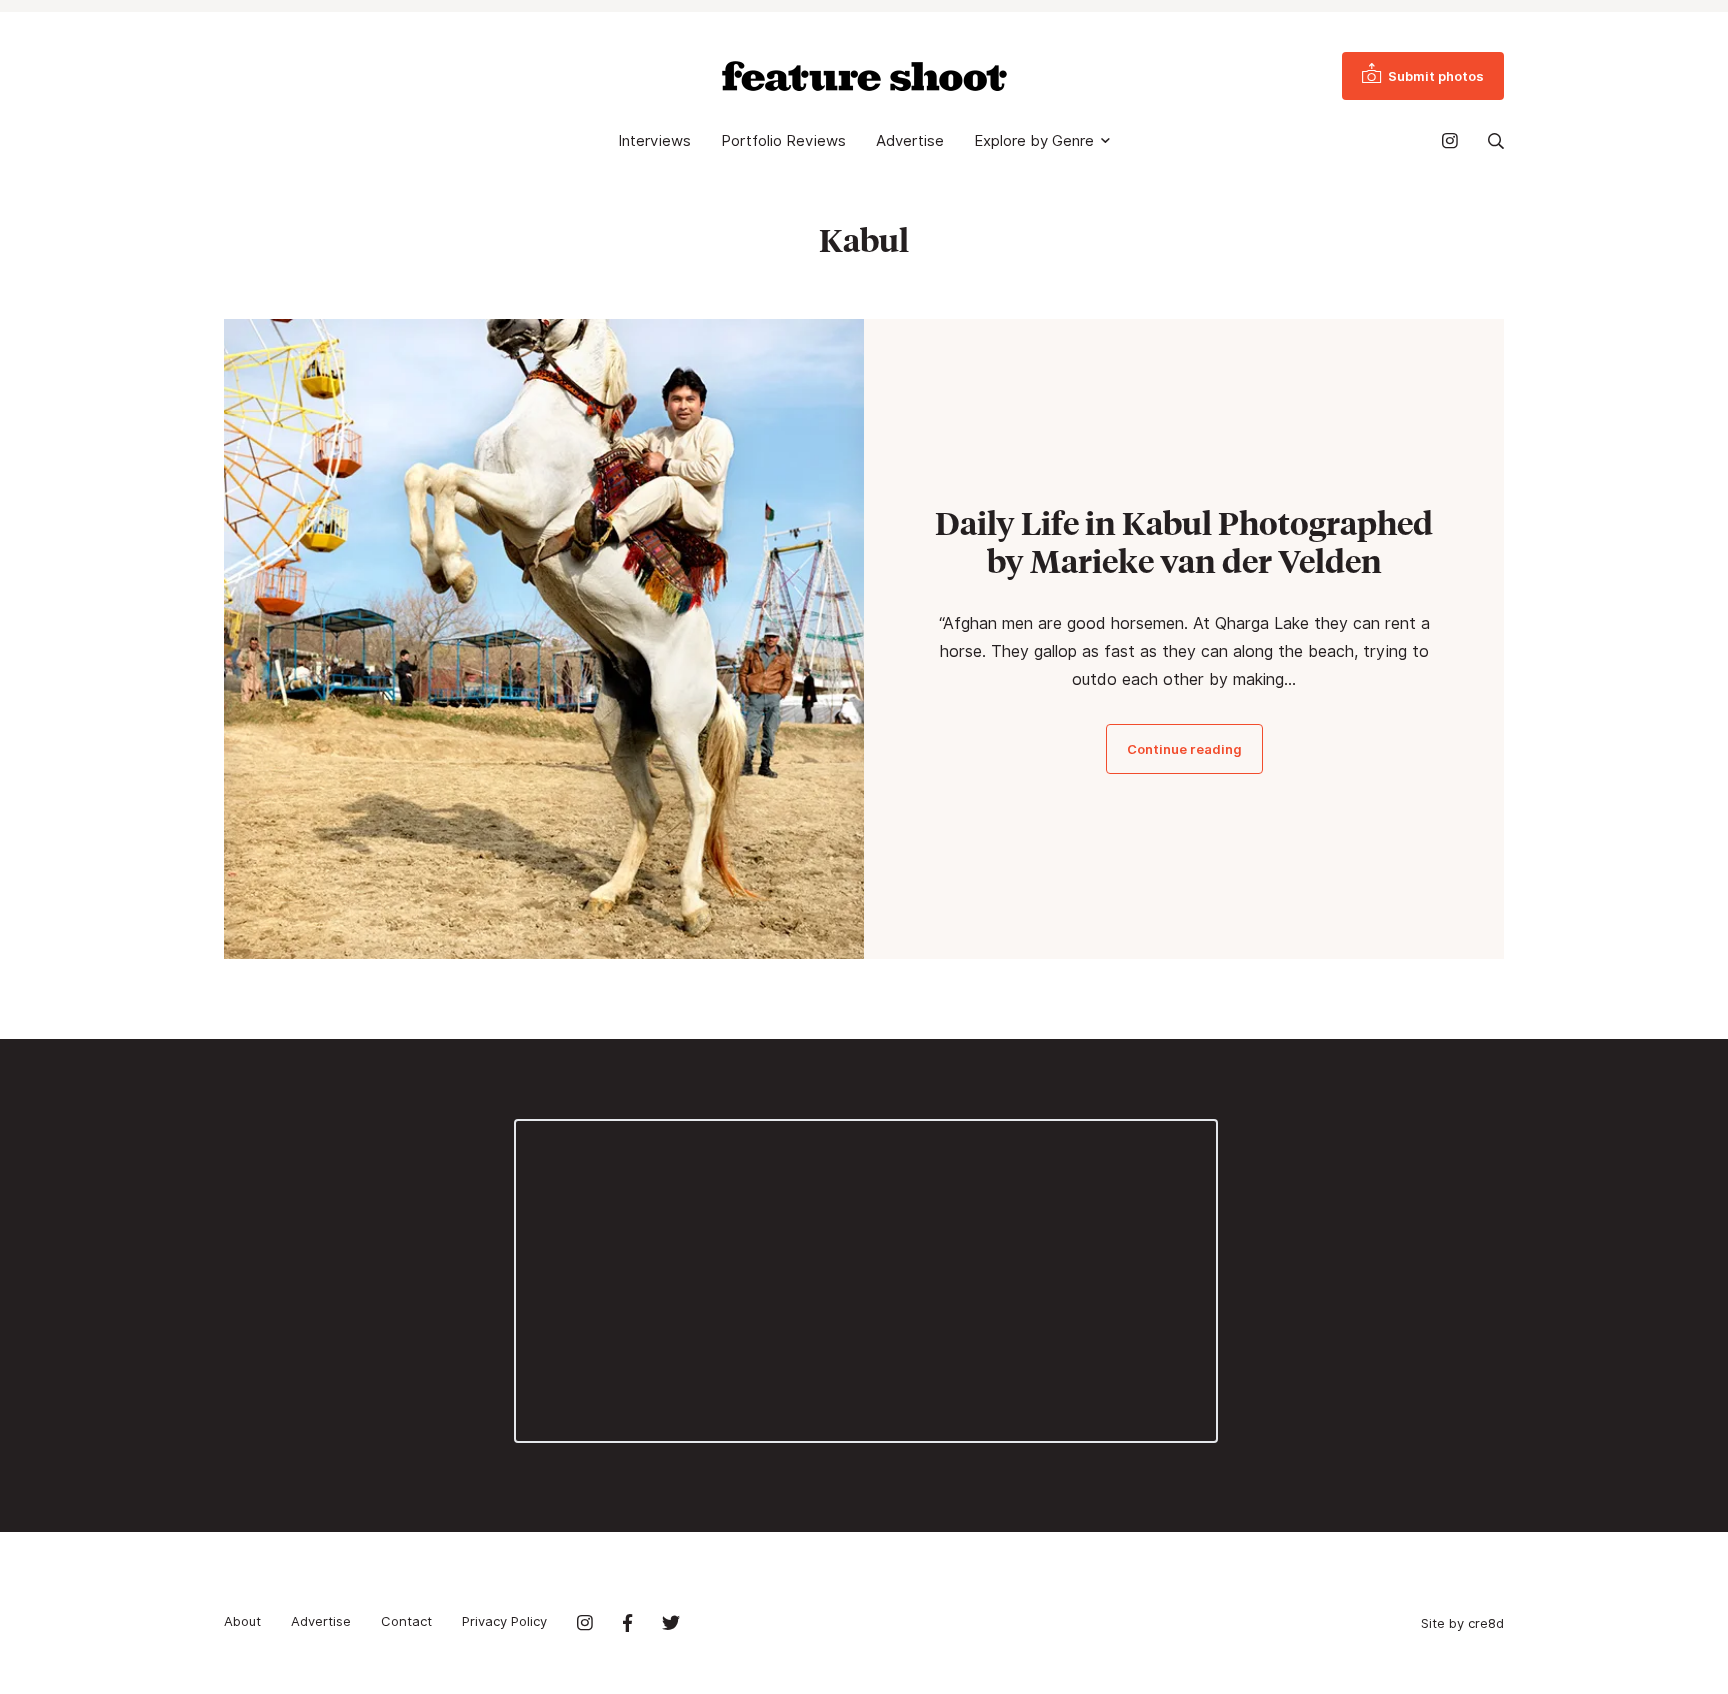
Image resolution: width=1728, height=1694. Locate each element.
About (242, 1621)
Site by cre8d (1462, 1623)
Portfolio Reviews (783, 141)
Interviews (654, 141)
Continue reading (1184, 749)
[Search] (1496, 141)
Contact (406, 1621)
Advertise (910, 141)
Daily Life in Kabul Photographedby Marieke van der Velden (1184, 542)
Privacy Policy (504, 1621)
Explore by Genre (1034, 141)
